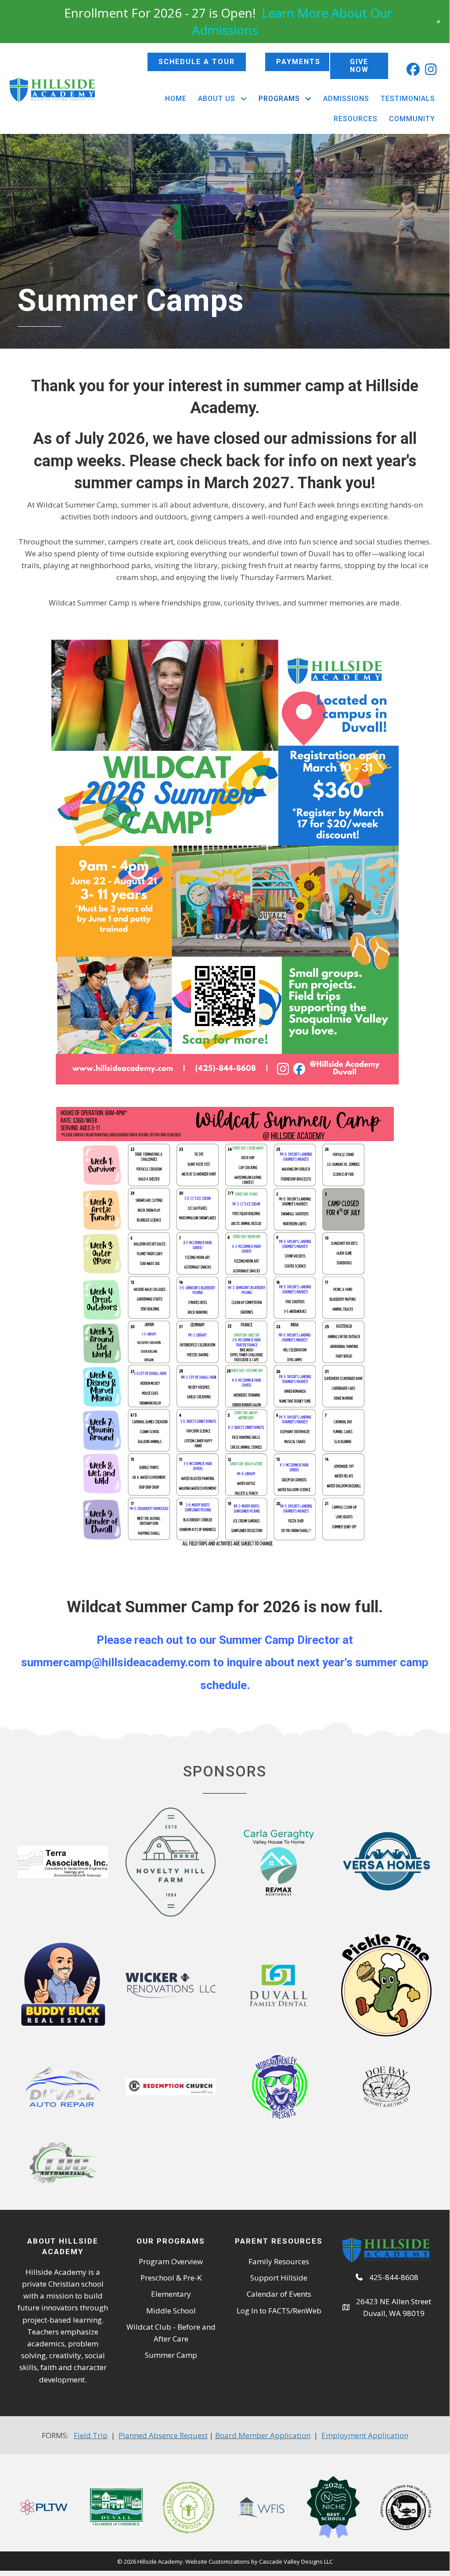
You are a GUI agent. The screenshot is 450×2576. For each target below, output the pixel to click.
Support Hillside (279, 2278)
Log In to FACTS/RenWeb (279, 2311)
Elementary (171, 2294)
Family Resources (279, 2261)
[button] (413, 69)
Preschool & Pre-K (171, 2278)
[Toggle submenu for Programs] (308, 99)
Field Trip (91, 2435)
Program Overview (171, 2261)
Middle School (171, 2311)
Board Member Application (263, 2435)
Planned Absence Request (163, 2435)
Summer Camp (171, 2355)
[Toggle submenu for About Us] (243, 99)
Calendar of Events (279, 2294)
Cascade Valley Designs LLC (296, 2562)
